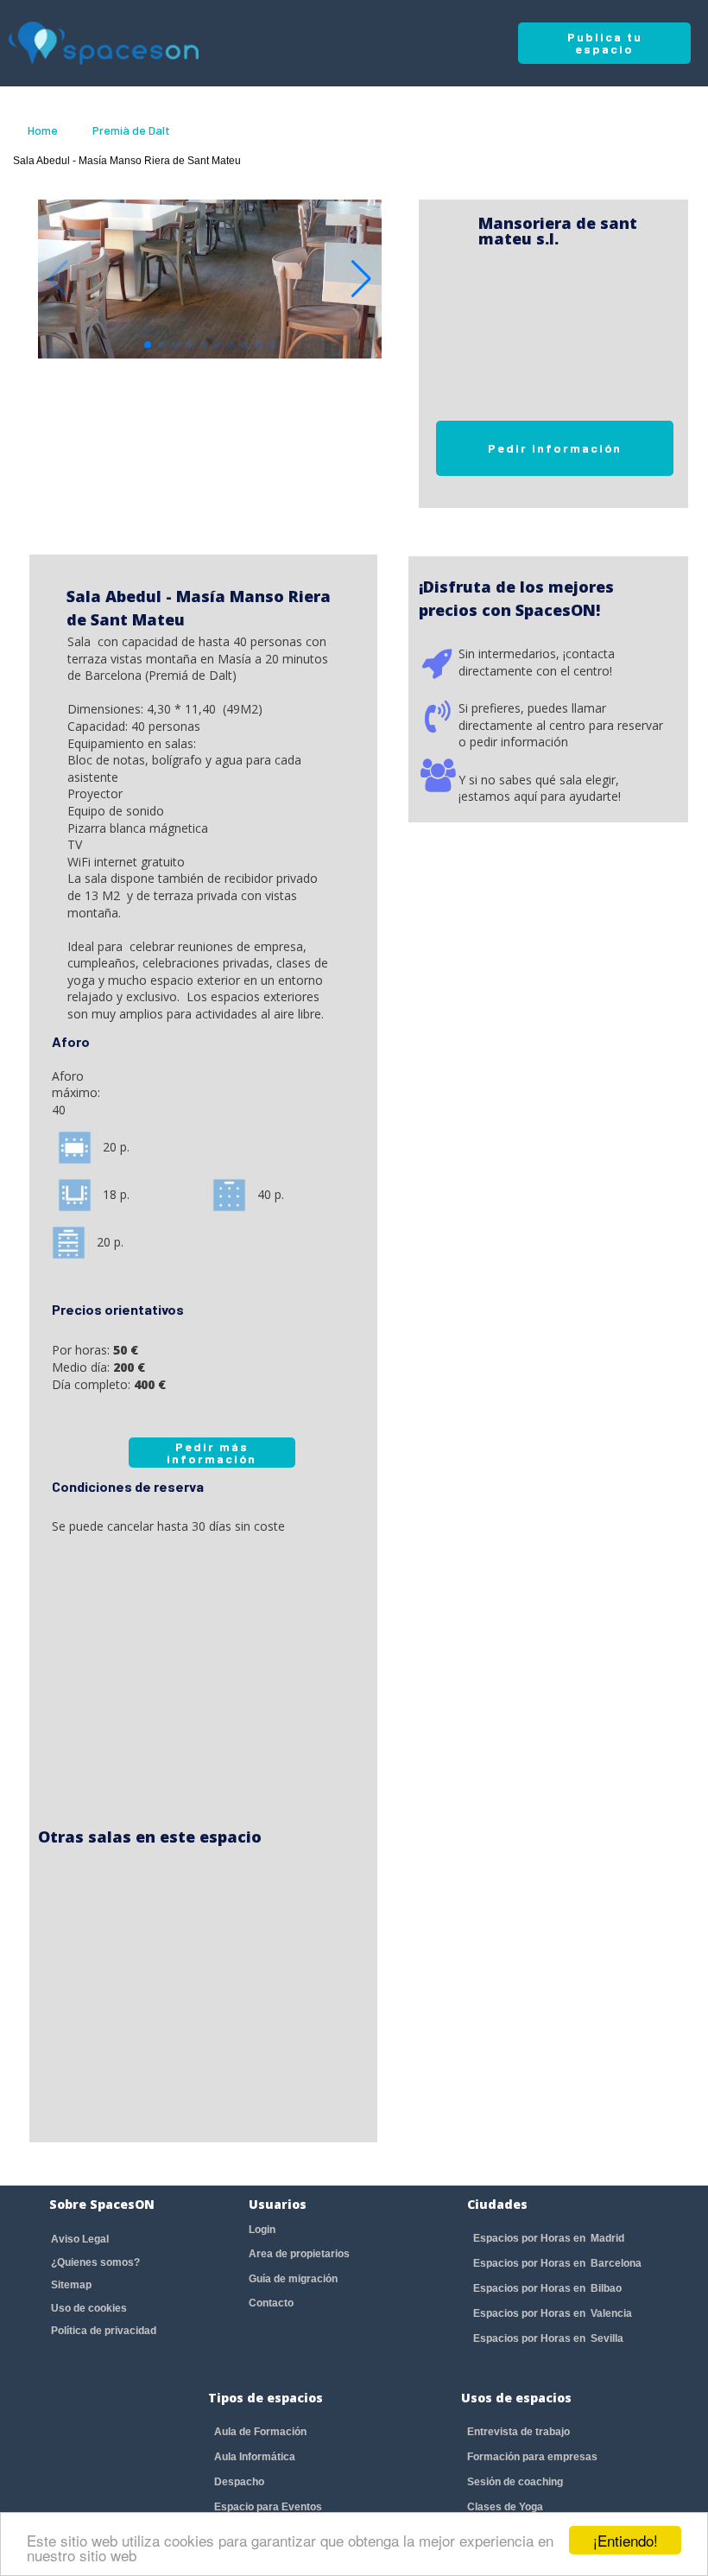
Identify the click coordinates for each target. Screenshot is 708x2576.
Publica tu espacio (605, 43)
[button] (361, 279)
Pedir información (555, 448)
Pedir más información (212, 1453)
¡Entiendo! (626, 2540)
